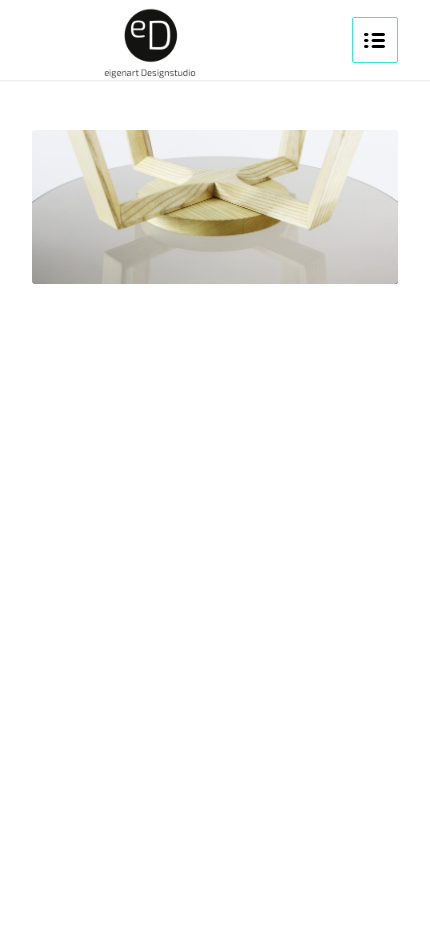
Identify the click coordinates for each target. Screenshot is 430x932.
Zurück (77, 207)
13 (303, 258)
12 (287, 258)
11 (271, 258)
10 (255, 258)
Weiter (353, 207)
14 (319, 258)
